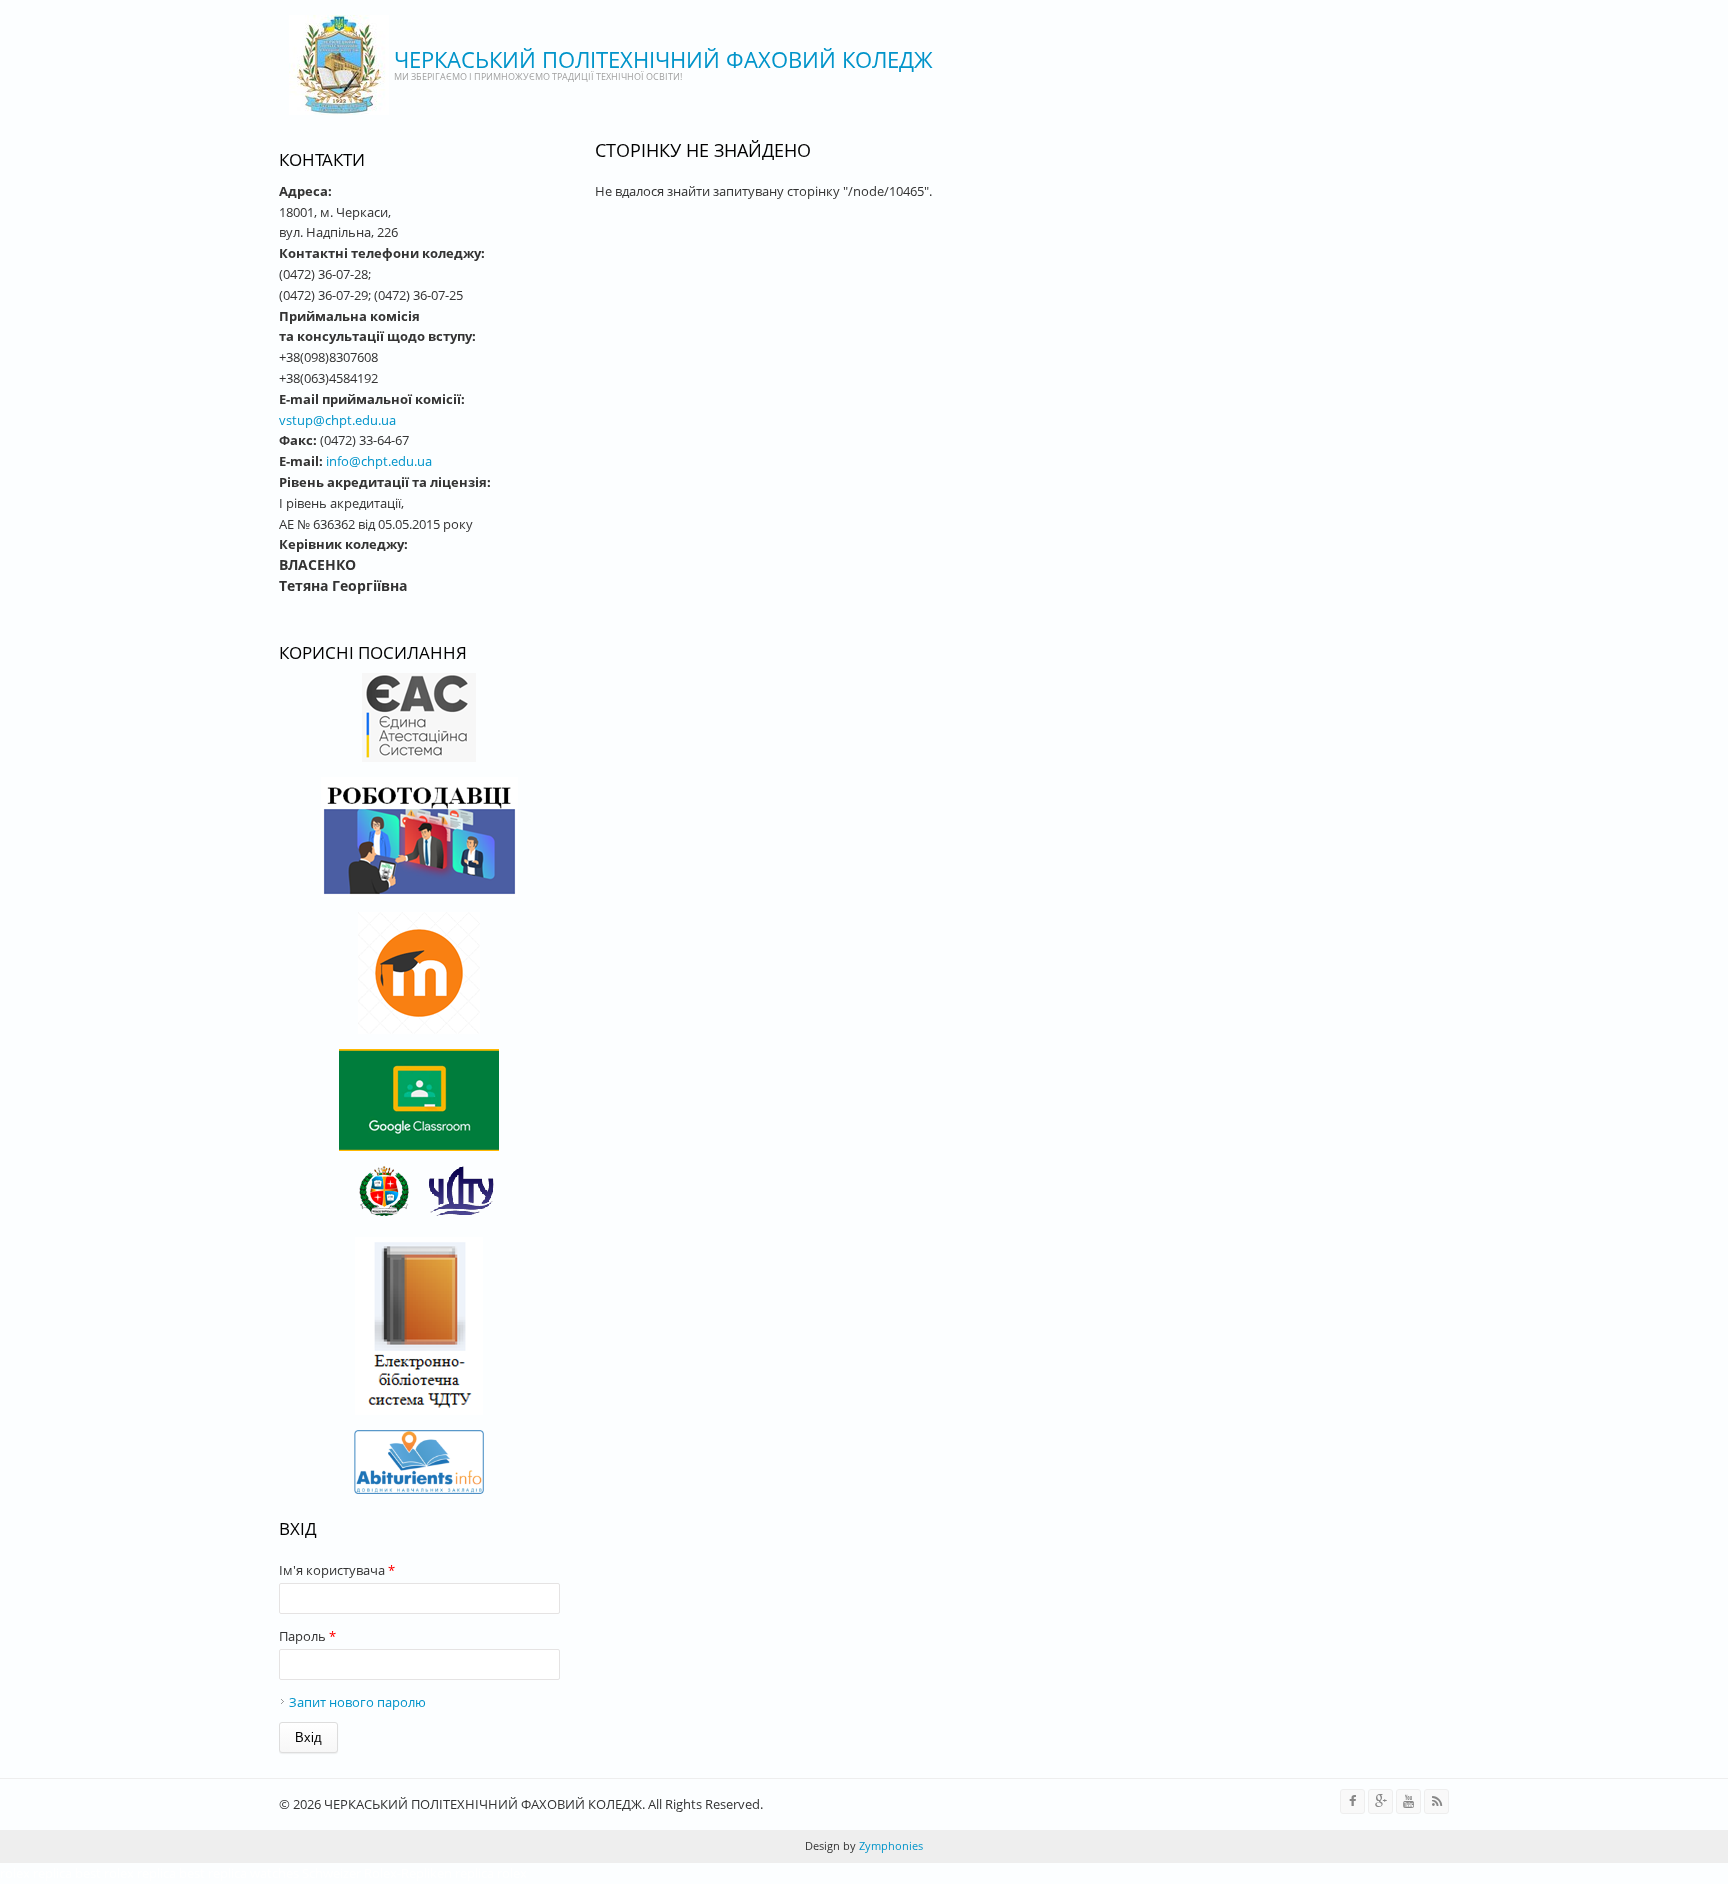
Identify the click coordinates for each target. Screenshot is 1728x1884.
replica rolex (491, 1873)
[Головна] (339, 65)
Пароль (307, 1636)
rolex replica (36, 1873)
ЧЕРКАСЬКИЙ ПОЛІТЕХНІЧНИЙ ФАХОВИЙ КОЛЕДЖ (663, 59)
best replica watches (239, 1873)
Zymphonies (889, 1845)
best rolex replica (125, 1873)
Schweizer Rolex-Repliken (377, 1873)
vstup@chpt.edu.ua (337, 420)
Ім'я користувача (337, 1570)
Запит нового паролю (357, 1702)
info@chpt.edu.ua (379, 461)
